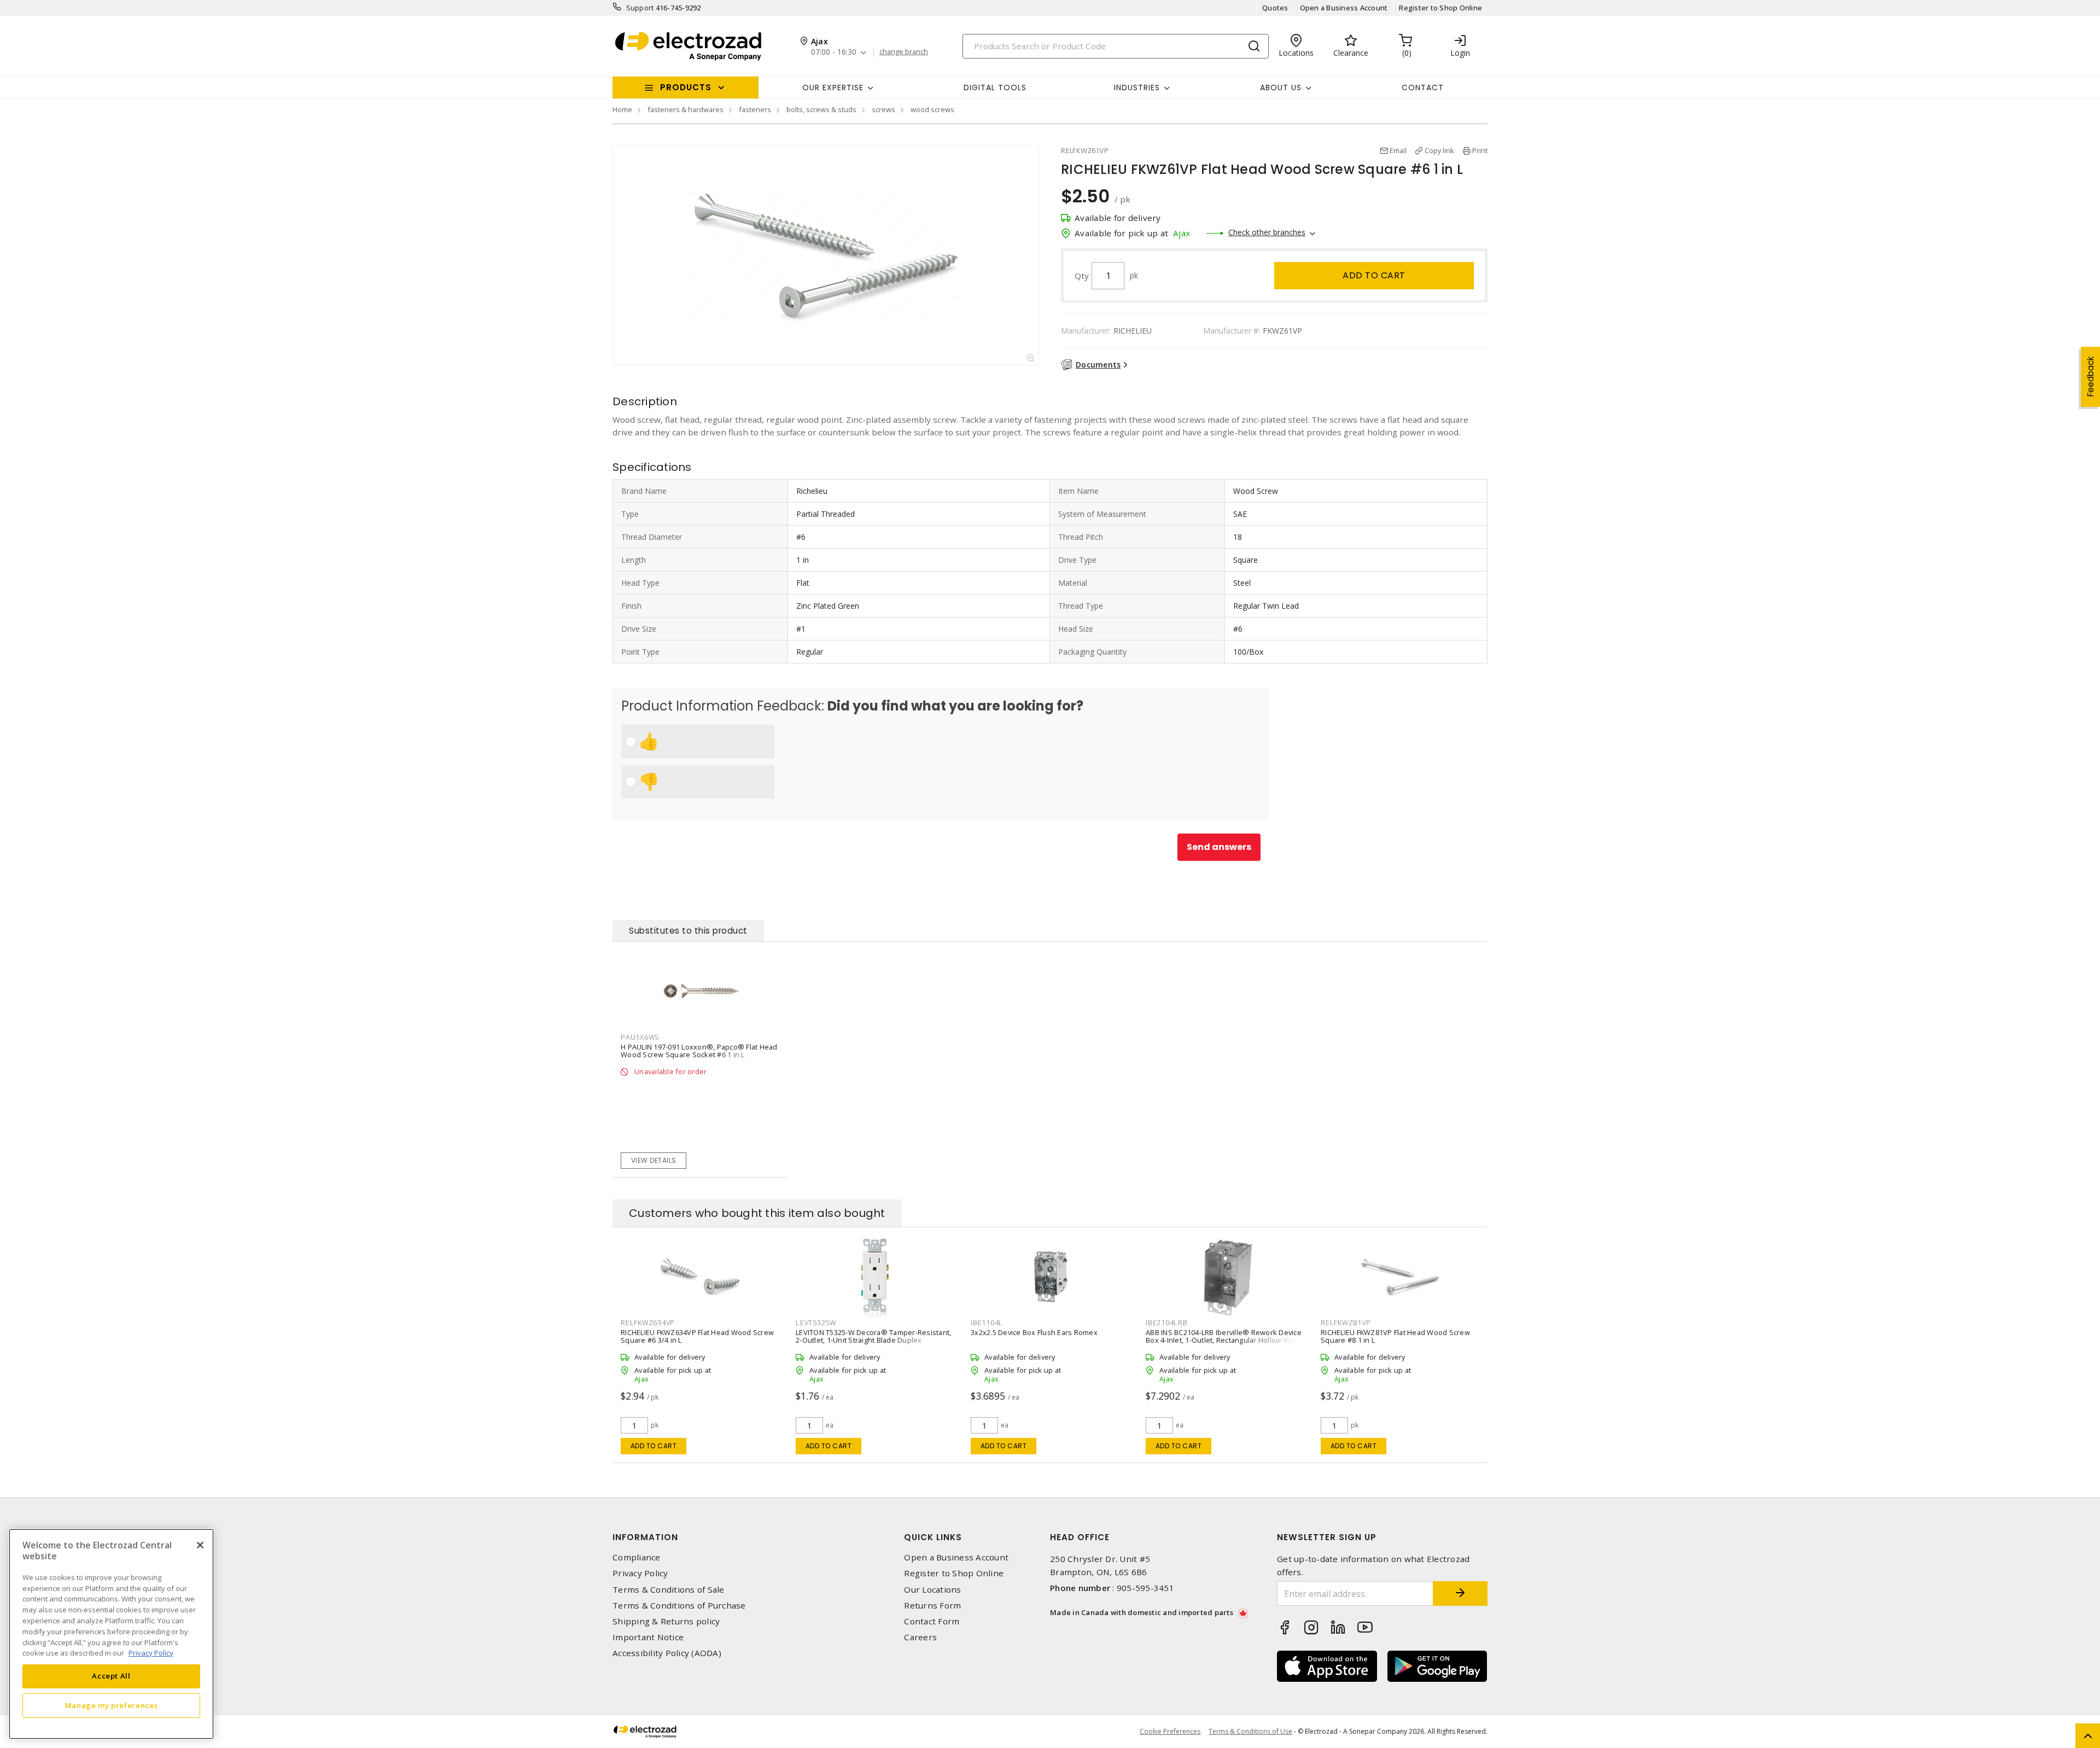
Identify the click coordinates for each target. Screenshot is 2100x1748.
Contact (1423, 88)
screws (883, 109)
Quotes (1275, 8)
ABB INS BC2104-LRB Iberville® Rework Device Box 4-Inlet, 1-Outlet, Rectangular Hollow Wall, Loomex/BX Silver (1224, 1340)
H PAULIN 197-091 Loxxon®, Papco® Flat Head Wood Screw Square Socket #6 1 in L (699, 1051)
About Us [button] (1281, 88)
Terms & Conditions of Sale (669, 1590)
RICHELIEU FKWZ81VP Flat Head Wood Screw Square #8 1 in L (1395, 1336)
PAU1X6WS (640, 1037)
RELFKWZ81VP (1346, 1322)
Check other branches (1267, 232)
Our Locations (932, 1590)
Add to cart (1374, 275)
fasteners (755, 109)
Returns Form (932, 1606)
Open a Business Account (1344, 8)
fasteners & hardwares (686, 109)
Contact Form (932, 1621)
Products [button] (686, 87)
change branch (904, 52)
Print (1480, 150)
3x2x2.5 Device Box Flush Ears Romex (1034, 1332)
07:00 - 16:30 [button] (834, 52)
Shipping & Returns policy (666, 1621)
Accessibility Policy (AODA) (667, 1653)
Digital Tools (995, 88)
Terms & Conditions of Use (1250, 1731)
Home (622, 109)
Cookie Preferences (1170, 1732)
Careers (920, 1637)
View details (654, 1160)
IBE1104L (987, 1322)
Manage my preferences (112, 1705)
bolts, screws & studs (821, 109)
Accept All (111, 1676)
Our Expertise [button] (833, 88)
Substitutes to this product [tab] (688, 931)
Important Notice (648, 1637)
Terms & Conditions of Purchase (679, 1606)
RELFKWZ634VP (648, 1322)
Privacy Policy (640, 1573)
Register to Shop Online (1440, 8)
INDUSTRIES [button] (1137, 88)
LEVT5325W (816, 1322)
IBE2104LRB (1167, 1322)
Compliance (637, 1557)
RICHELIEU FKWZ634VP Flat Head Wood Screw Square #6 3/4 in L (697, 1336)
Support (640, 8)
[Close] (200, 1545)
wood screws (932, 109)
